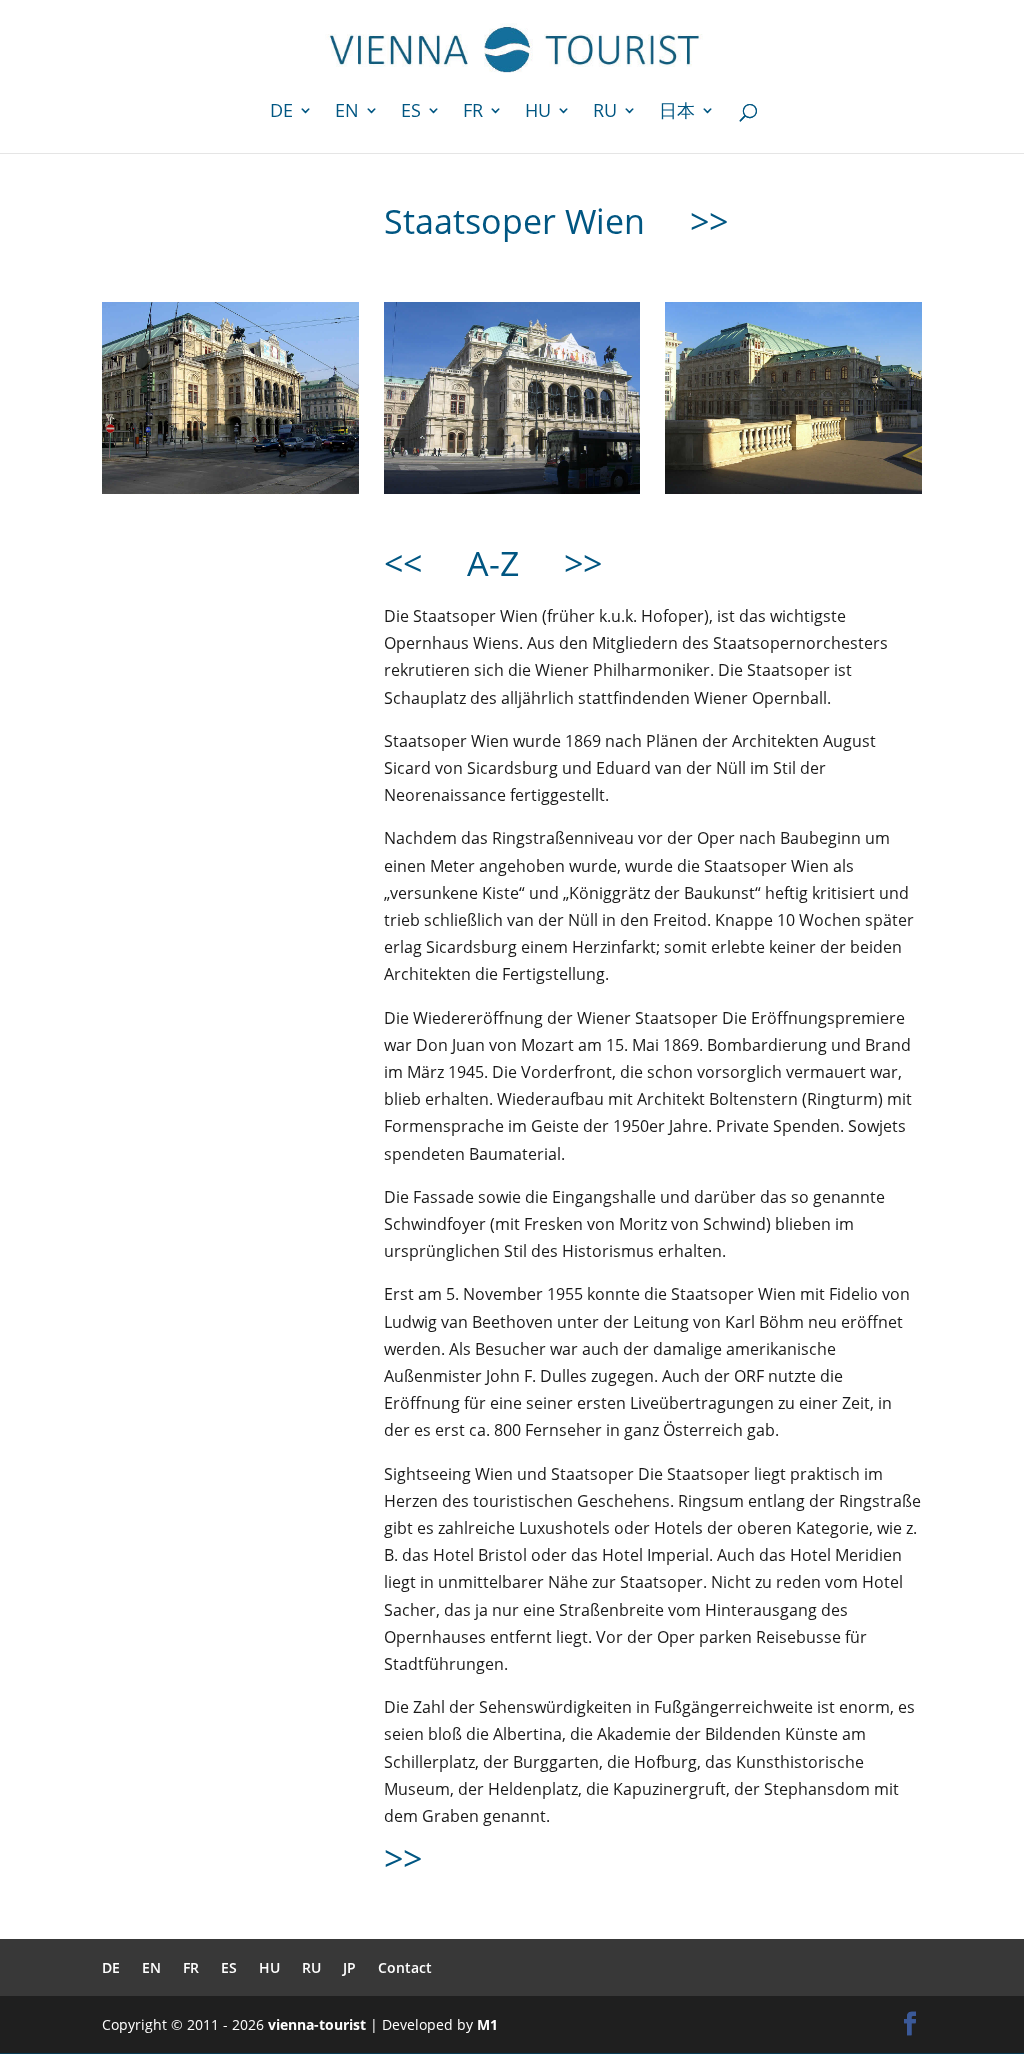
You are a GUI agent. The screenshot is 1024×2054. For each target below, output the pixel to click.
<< (403, 563)
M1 (487, 2024)
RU (605, 112)
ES (411, 112)
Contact (405, 1967)
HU (538, 112)
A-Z (497, 563)
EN (347, 112)
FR (473, 112)
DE (281, 112)
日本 (677, 112)
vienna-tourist (317, 2024)
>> (709, 221)
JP (349, 1967)
